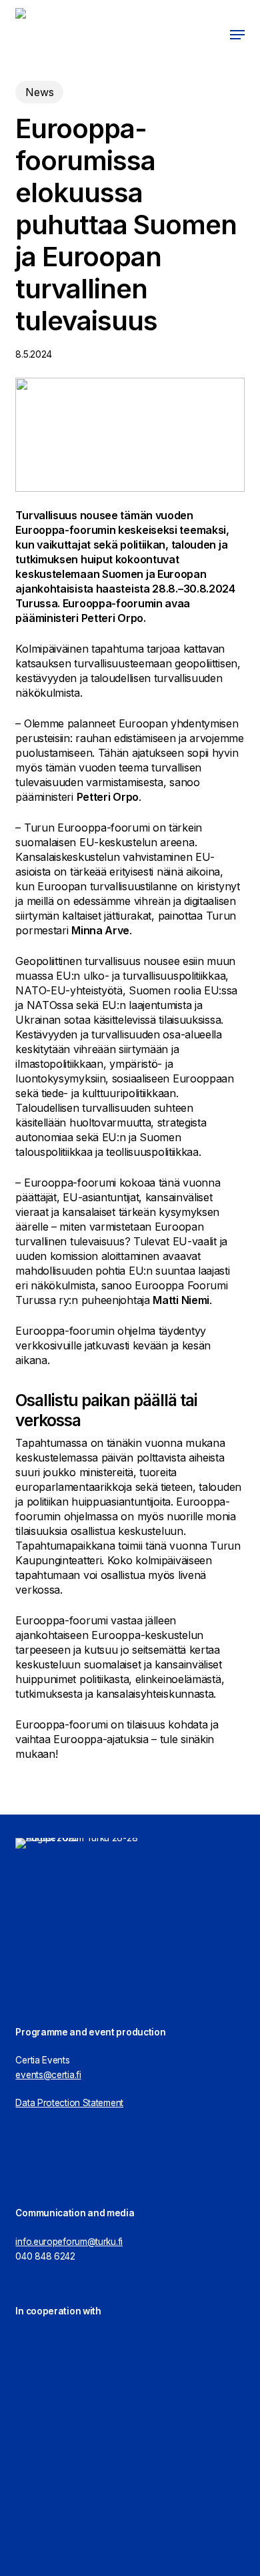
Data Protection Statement (69, 2103)
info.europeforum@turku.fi (69, 2242)
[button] (237, 35)
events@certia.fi (48, 2075)
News (39, 92)
